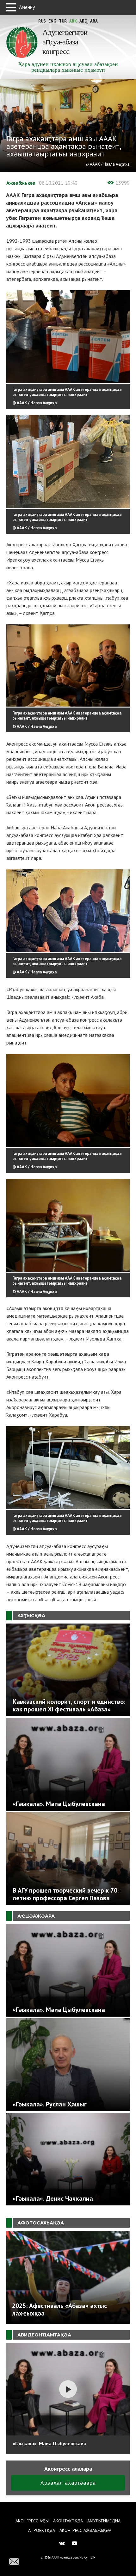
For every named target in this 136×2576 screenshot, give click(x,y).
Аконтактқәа (68, 2521)
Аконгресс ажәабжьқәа (85, 2530)
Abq (83, 21)
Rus (42, 21)
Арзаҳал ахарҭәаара (68, 2483)
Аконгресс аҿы (32, 2521)
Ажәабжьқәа (21, 183)
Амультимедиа (104, 2521)
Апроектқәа (42, 2530)
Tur (63, 21)
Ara (94, 21)
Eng (52, 21)
